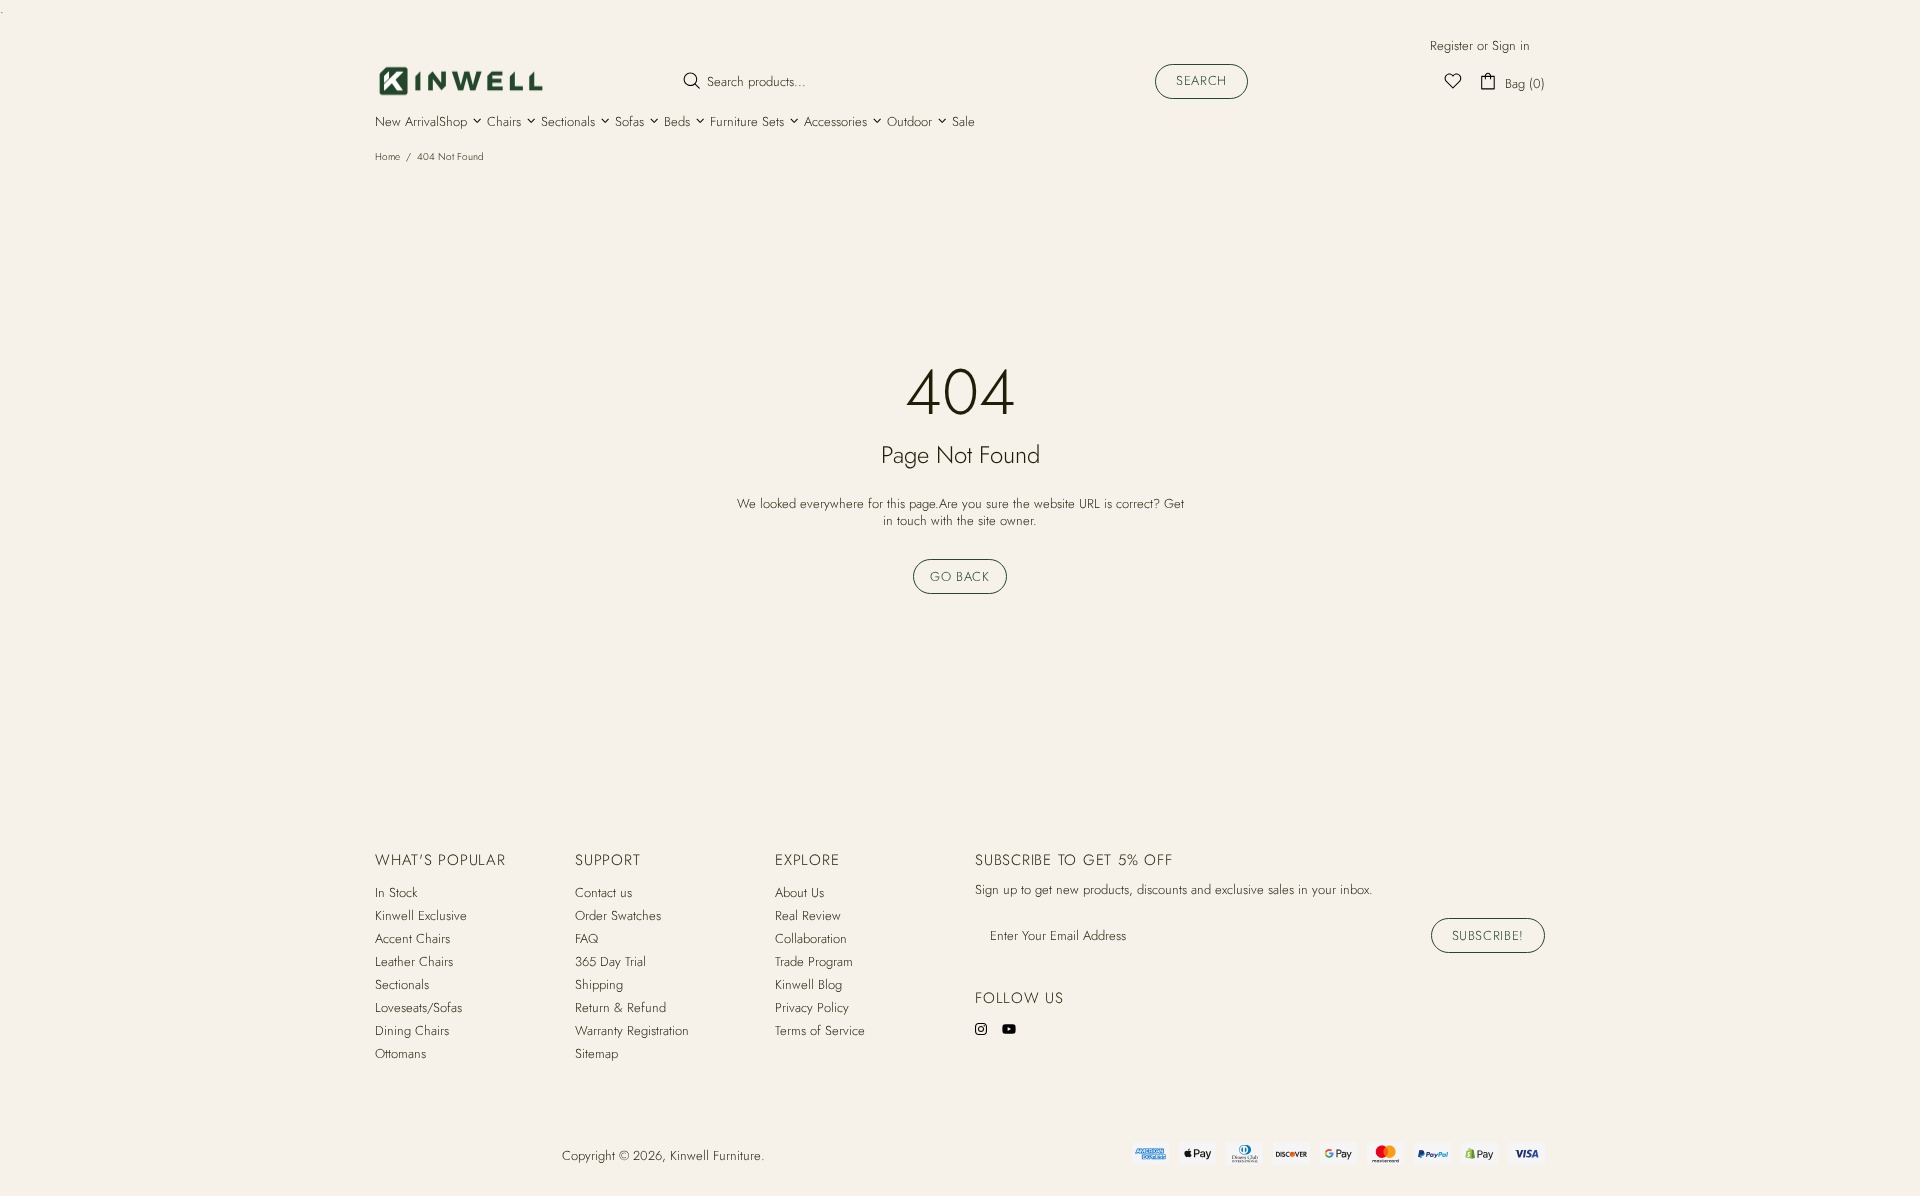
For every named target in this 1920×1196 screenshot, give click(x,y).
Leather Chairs (414, 961)
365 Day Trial (610, 961)
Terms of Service (820, 1030)
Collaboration (811, 938)
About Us (799, 892)
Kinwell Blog (808, 984)
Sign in (1511, 45)
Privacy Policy (812, 1007)
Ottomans (400, 1053)
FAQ (586, 938)
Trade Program (814, 961)
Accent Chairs (412, 938)
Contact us (603, 892)
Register (1451, 45)
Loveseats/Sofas (418, 1007)
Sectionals (402, 984)
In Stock (396, 892)
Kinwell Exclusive (421, 915)
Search (1201, 80)
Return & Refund (620, 1007)
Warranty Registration (632, 1030)
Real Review (808, 915)
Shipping (599, 984)
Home (387, 156)
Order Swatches (618, 915)
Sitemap (596, 1053)
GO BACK (960, 576)
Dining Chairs (412, 1030)
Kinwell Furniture (461, 81)
